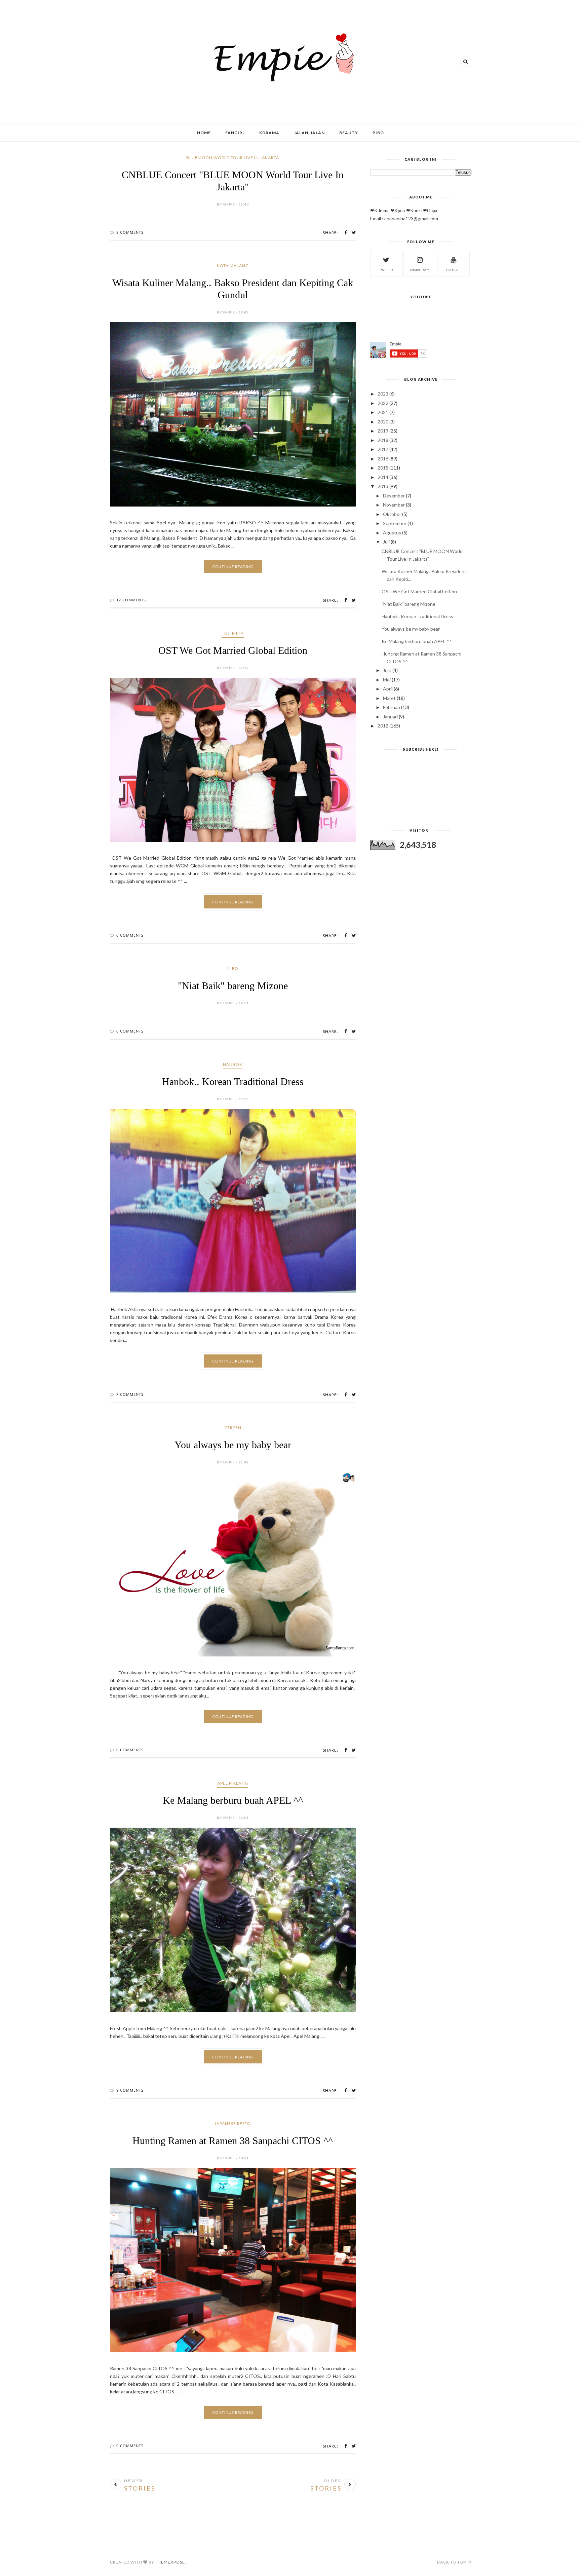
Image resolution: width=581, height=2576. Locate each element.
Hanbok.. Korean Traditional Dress (233, 1081)
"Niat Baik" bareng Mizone (233, 986)
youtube (454, 270)
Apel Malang (233, 1783)
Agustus (392, 533)
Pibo (378, 133)
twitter (386, 270)
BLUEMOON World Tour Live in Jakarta (233, 158)
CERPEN (233, 1428)
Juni (387, 670)
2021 (383, 412)
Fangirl (235, 133)
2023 (383, 394)
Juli (386, 542)
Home (204, 133)
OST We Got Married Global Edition (233, 650)
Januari (390, 717)
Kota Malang (233, 266)
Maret (389, 698)
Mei (387, 680)
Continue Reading (233, 567)
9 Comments (130, 232)
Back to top (452, 2562)
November (394, 505)
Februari (392, 707)
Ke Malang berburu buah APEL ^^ (233, 1800)
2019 (383, 431)
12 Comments (131, 600)
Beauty (349, 133)
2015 (383, 468)
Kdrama (269, 133)
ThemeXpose (170, 2562)
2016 (383, 459)
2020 (383, 422)
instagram (420, 270)
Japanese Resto (233, 2123)
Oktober (392, 514)
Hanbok (233, 1064)
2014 (383, 477)
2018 (383, 440)
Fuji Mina (233, 633)
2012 (383, 726)
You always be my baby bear (233, 1445)
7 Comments (130, 1394)
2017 (383, 449)
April (388, 689)
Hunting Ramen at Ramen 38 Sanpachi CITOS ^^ (233, 2141)
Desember (394, 496)
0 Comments (130, 935)
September (395, 523)
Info (233, 968)
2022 (383, 403)
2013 (383, 486)
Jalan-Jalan (309, 133)
